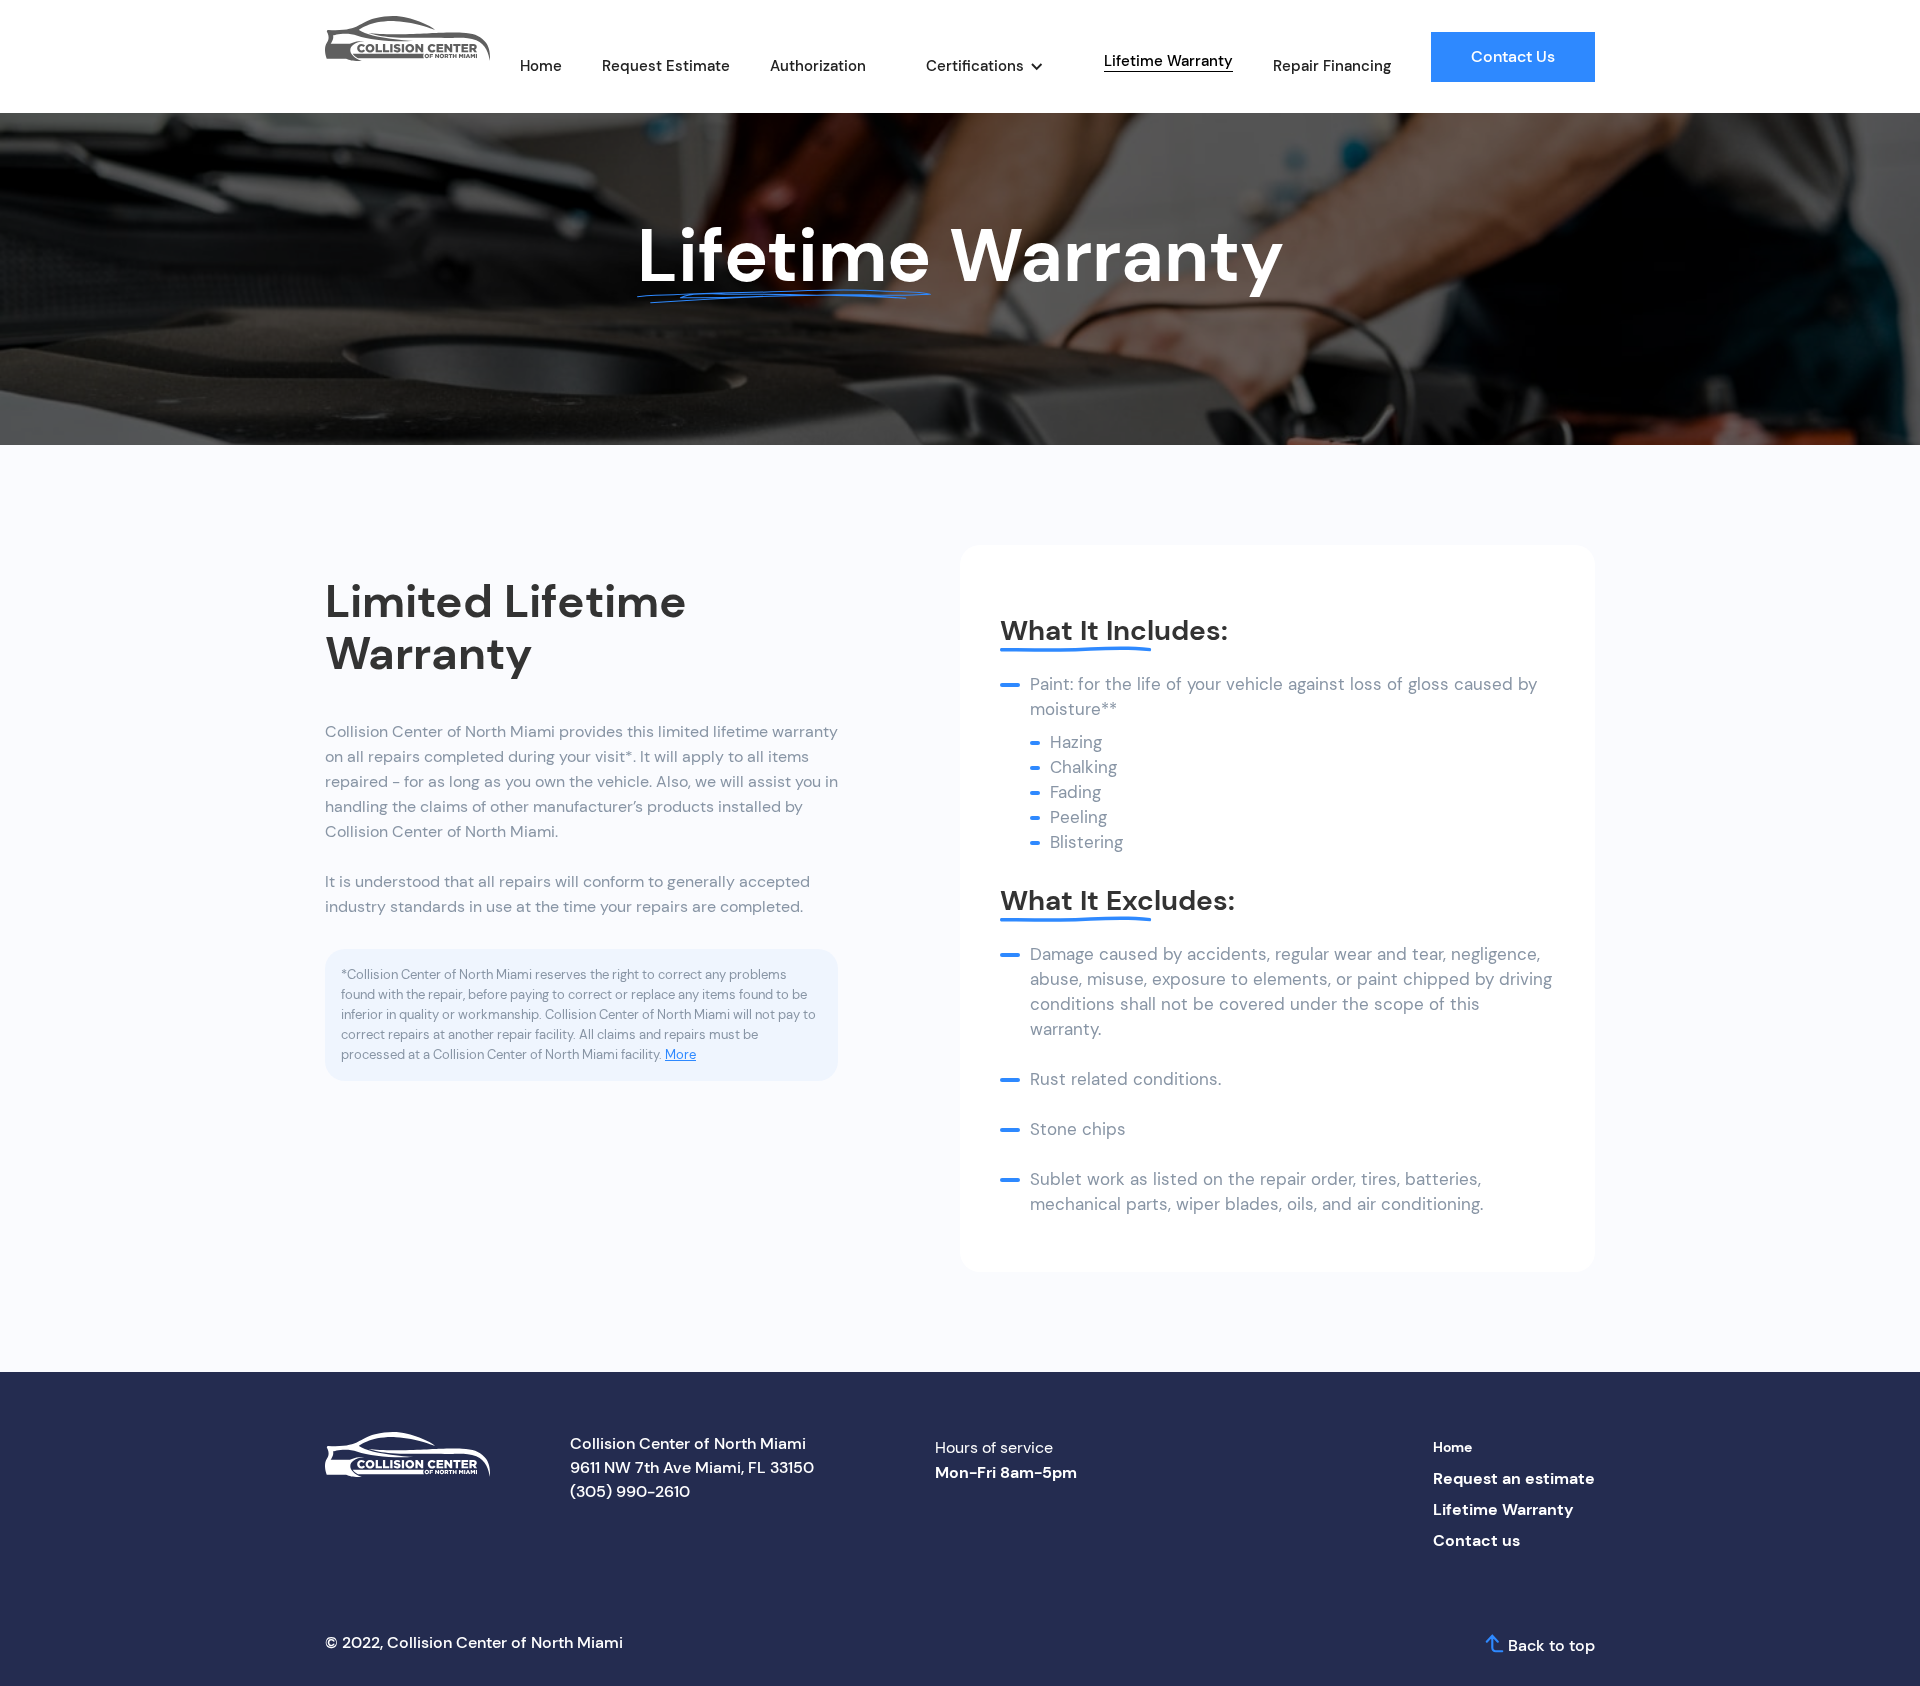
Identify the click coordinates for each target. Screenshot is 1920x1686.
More (680, 1054)
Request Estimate (666, 66)
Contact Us (1513, 56)
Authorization (818, 66)
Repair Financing (1332, 66)
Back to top (1551, 1645)
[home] (407, 39)
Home (541, 66)
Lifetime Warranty (1168, 61)
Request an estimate (1514, 1478)
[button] (985, 66)
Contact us (1476, 1540)
